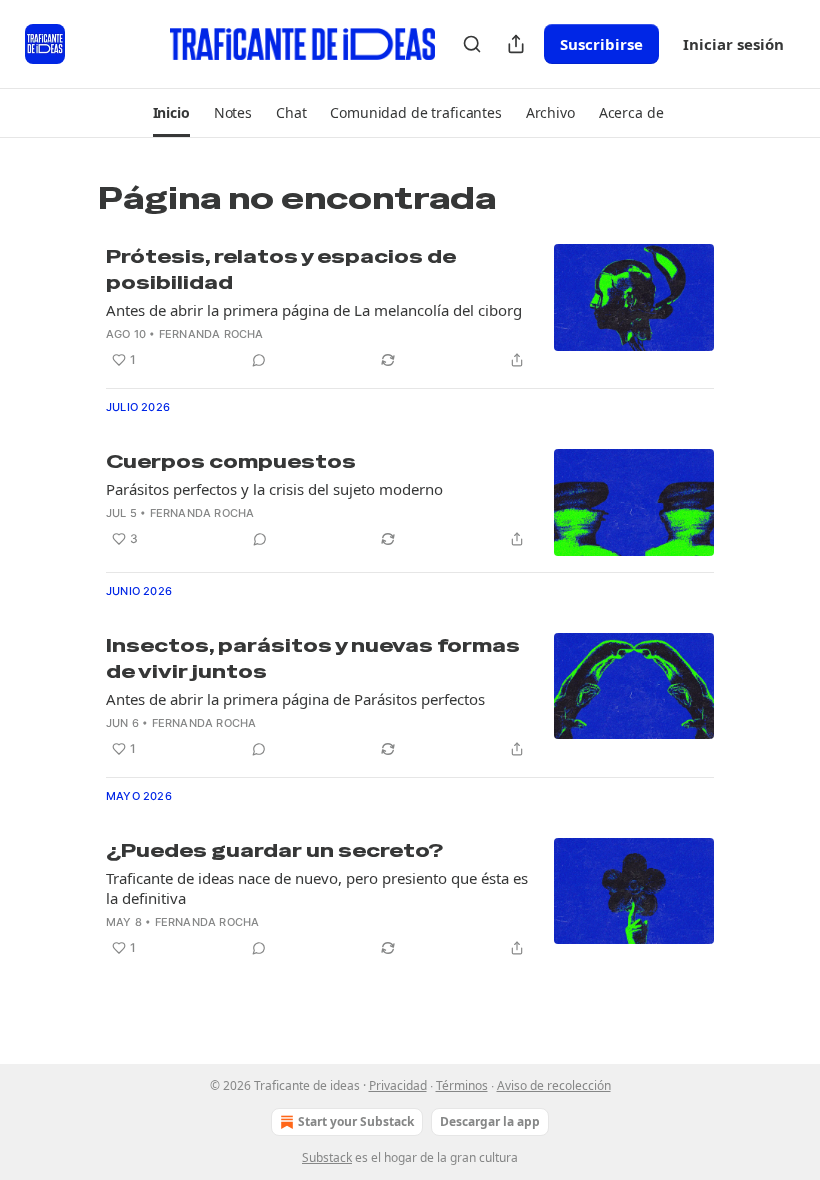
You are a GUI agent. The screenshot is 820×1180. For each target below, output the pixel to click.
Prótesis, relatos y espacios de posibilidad (281, 269)
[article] (410, 308)
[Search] (472, 44)
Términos (462, 1085)
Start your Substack (356, 1121)
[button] (171, 113)
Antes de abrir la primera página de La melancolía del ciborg (314, 310)
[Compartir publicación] (516, 44)
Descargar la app (490, 1121)
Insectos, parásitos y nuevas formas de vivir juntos (313, 658)
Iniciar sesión (733, 44)
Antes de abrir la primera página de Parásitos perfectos (295, 699)
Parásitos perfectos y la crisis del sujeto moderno (274, 489)
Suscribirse (601, 44)
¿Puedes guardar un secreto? (274, 850)
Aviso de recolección (554, 1085)
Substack (327, 1157)
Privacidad (398, 1085)
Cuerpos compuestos (231, 461)
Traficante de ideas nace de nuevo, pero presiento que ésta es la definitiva (317, 888)
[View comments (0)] (259, 360)
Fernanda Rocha (211, 334)
